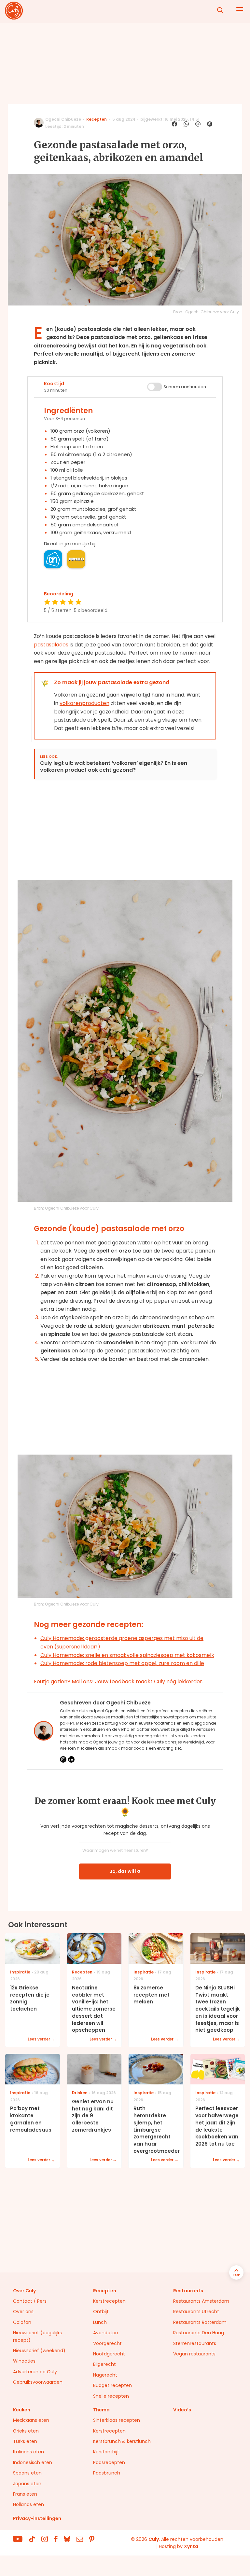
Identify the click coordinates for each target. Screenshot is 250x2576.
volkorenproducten (84, 703)
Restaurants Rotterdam (200, 2322)
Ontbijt (101, 2312)
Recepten (97, 119)
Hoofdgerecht (109, 2354)
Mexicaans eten (31, 2420)
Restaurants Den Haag (199, 2333)
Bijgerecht (104, 2364)
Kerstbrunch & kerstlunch (122, 2441)
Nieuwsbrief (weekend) (39, 2351)
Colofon (22, 2322)
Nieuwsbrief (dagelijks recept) (37, 2336)
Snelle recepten (111, 2396)
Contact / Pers (30, 2301)
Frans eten (25, 2494)
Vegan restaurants (194, 2354)
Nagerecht (105, 2375)
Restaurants (188, 2291)
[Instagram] (63, 1759)
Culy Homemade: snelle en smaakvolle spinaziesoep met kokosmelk (127, 1655)
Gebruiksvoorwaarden (38, 2382)
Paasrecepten (109, 2462)
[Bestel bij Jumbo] (76, 559)
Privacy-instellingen (37, 2518)
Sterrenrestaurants (195, 2343)
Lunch (100, 2322)
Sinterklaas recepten (117, 2420)
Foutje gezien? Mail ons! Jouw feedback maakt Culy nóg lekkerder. (118, 1681)
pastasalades (51, 645)
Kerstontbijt (106, 2452)
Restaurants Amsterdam (201, 2301)
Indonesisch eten (33, 2462)
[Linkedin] (71, 1759)
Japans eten (27, 2484)
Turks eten (25, 2441)
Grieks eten (26, 2431)
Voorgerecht (107, 2343)
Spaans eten (27, 2473)
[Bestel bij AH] (53, 559)
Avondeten (106, 2333)
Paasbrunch (107, 2473)
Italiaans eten (28, 2452)
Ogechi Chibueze (63, 119)
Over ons (23, 2312)
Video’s (182, 2410)
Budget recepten (112, 2385)
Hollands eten (28, 2504)
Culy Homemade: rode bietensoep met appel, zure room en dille (122, 1663)
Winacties (24, 2361)
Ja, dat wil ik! (125, 1871)
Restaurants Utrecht (196, 2312)
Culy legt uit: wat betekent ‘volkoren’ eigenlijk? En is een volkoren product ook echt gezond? (114, 767)
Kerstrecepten (109, 2301)
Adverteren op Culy (35, 2372)
